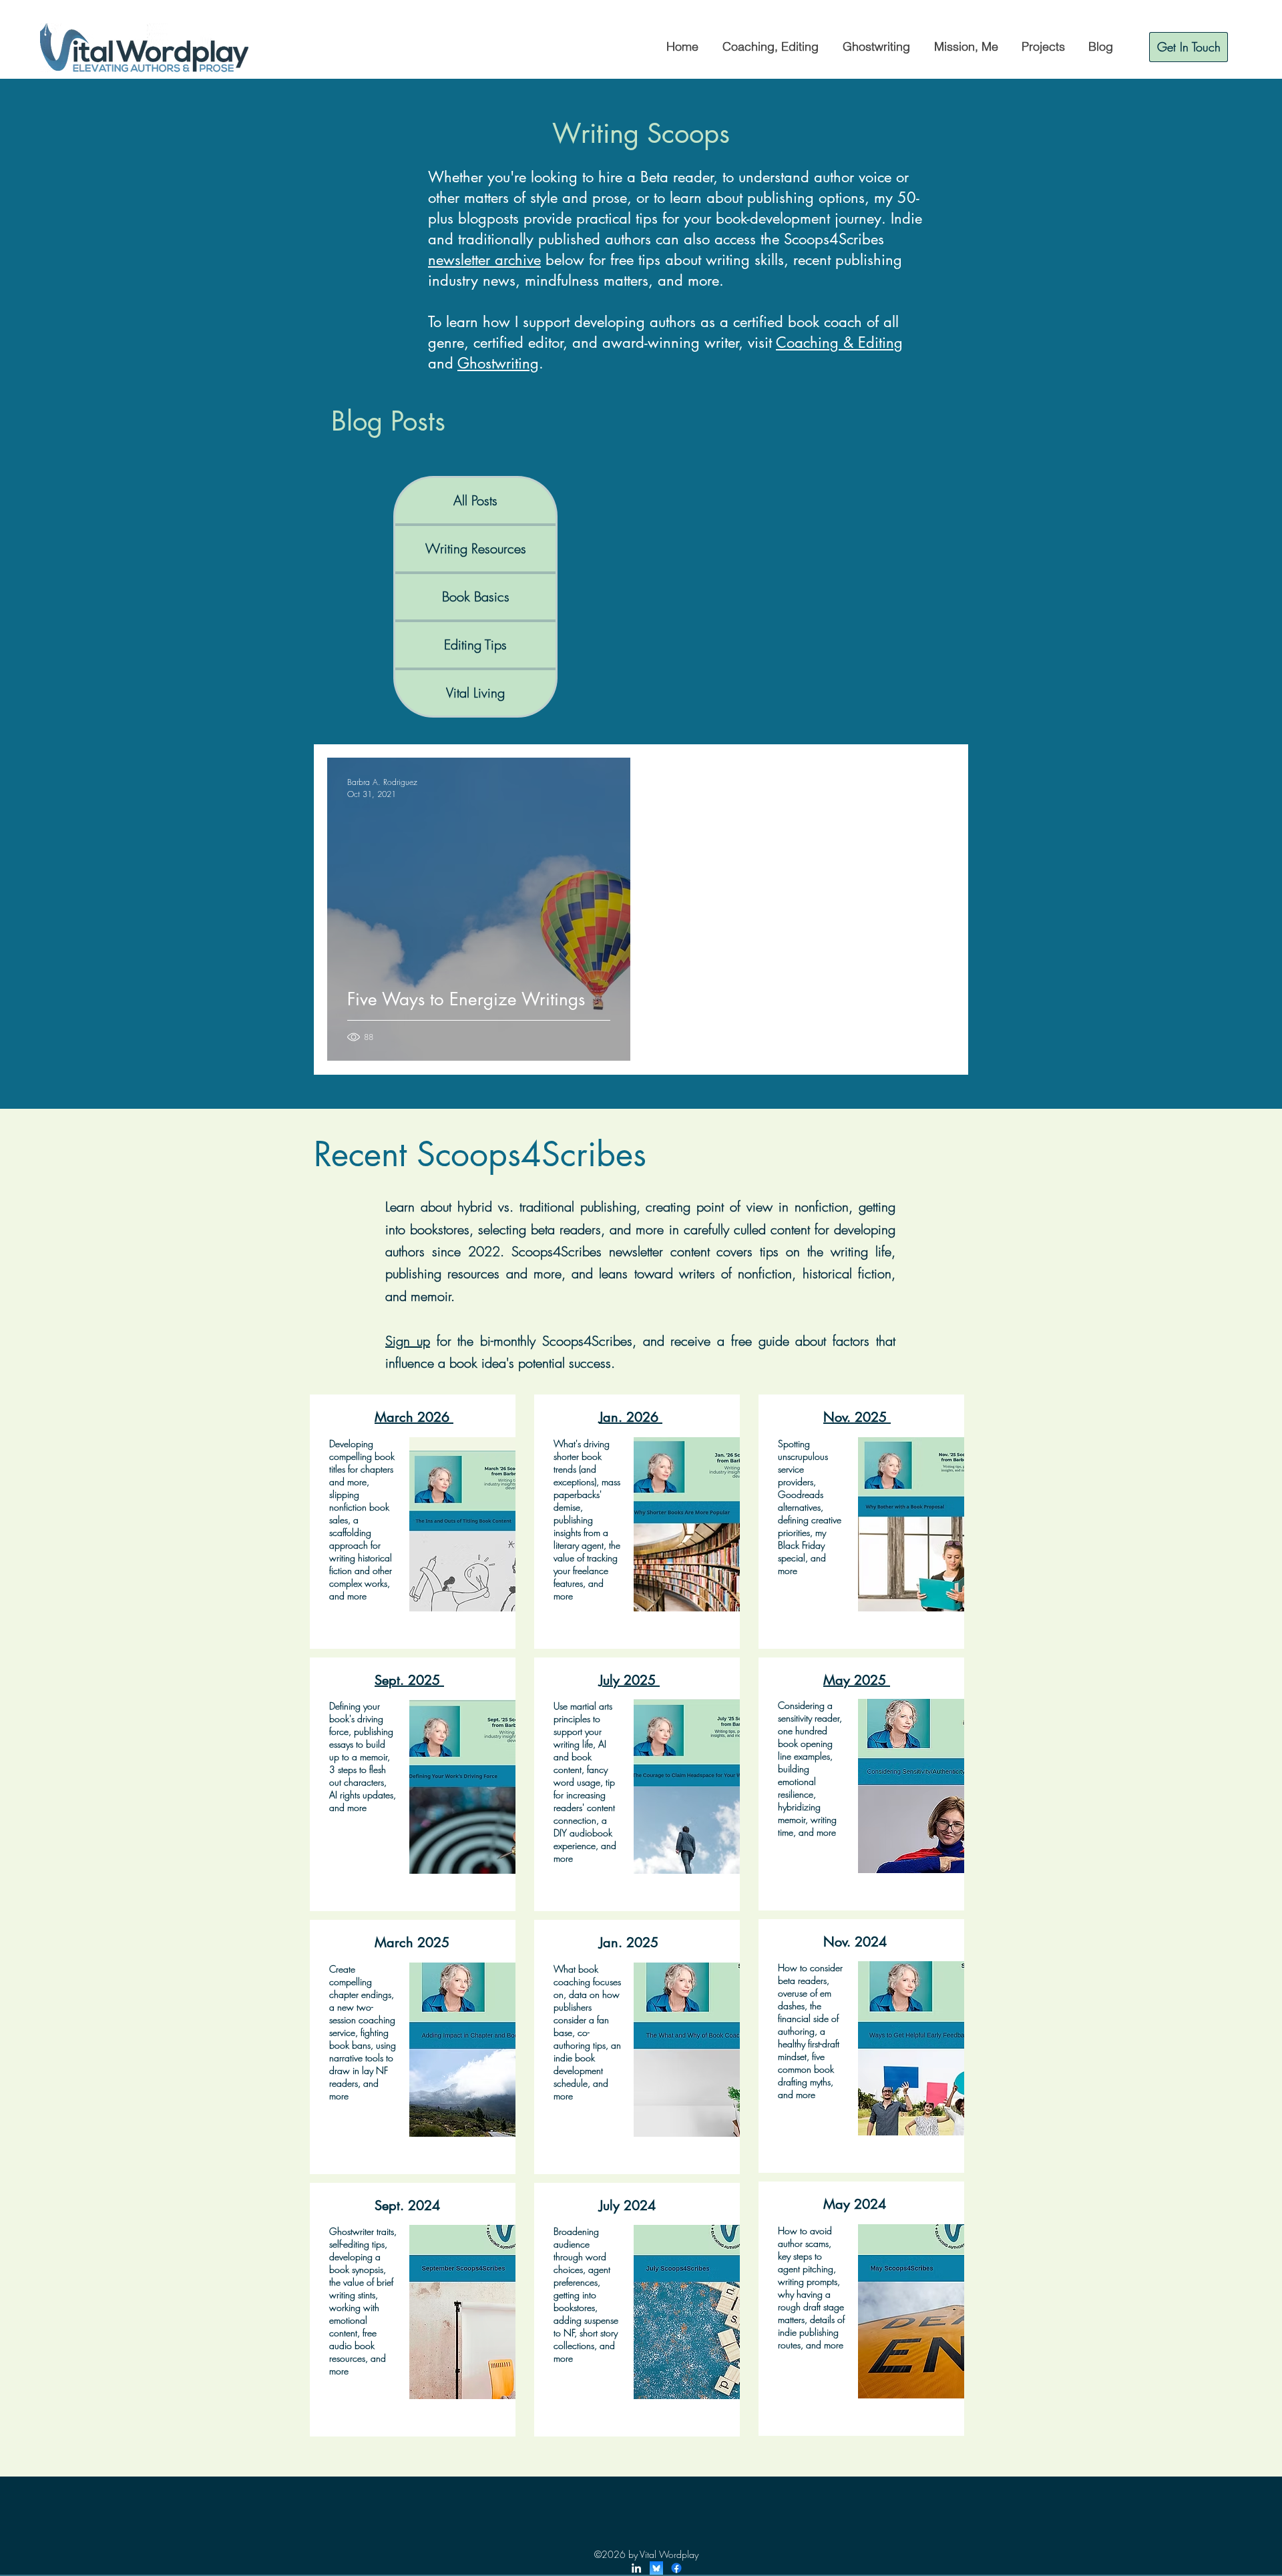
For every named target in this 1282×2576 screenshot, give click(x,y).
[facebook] (676, 2568)
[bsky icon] (656, 2568)
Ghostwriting (498, 363)
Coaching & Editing (839, 342)
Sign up (408, 1341)
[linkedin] (636, 2568)
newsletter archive (484, 260)
